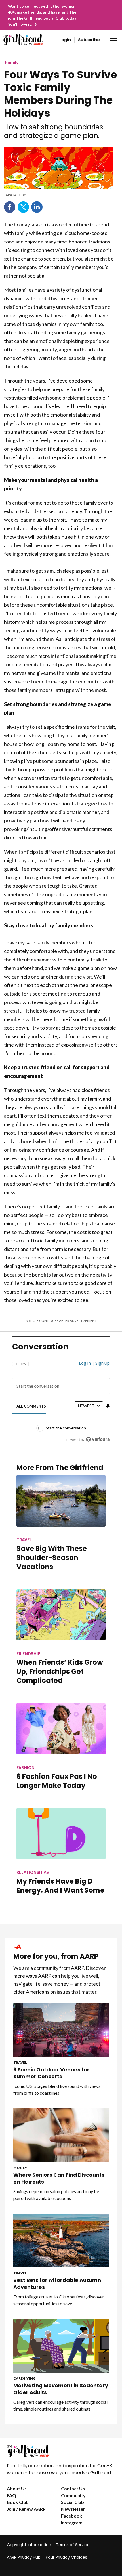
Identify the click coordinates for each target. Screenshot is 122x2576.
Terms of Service (73, 2545)
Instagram (72, 2523)
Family (12, 62)
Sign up (102, 1363)
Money (20, 2168)
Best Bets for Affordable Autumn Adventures (57, 2284)
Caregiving (24, 2378)
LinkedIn (37, 207)
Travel (20, 2062)
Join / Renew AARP (26, 2509)
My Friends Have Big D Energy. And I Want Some (60, 1886)
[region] (61, 1399)
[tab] (31, 1406)
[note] (59, 195)
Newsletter (73, 2509)
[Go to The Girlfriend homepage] (15, 40)
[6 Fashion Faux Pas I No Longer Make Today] (61, 1729)
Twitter (23, 207)
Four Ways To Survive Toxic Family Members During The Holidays (60, 94)
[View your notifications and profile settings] (108, 1406)
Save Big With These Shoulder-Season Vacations (52, 1558)
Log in (85, 1363)
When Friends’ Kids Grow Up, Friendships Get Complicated (60, 1671)
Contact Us (73, 2488)
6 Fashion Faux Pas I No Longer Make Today (57, 1781)
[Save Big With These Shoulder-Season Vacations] (61, 1501)
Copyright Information (29, 2545)
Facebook (10, 207)
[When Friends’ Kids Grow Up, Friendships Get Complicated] (61, 1615)
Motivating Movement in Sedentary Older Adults (61, 2389)
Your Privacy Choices (66, 2557)
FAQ (11, 2495)
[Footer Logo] (61, 2451)
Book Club (18, 2502)
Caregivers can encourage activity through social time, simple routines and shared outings (60, 2405)
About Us (17, 2488)
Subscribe (89, 40)
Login (65, 40)
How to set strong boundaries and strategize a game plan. (53, 131)
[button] (114, 39)
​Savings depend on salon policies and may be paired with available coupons (56, 2195)
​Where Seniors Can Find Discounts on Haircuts (59, 2178)
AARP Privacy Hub (24, 2557)
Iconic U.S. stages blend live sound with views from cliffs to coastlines (57, 2089)
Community (73, 2495)
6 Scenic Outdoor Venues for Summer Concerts (51, 2073)
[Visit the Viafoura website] (98, 1439)
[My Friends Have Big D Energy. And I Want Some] (61, 1834)
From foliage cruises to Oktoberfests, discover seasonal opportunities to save (59, 2300)
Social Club (72, 2502)
